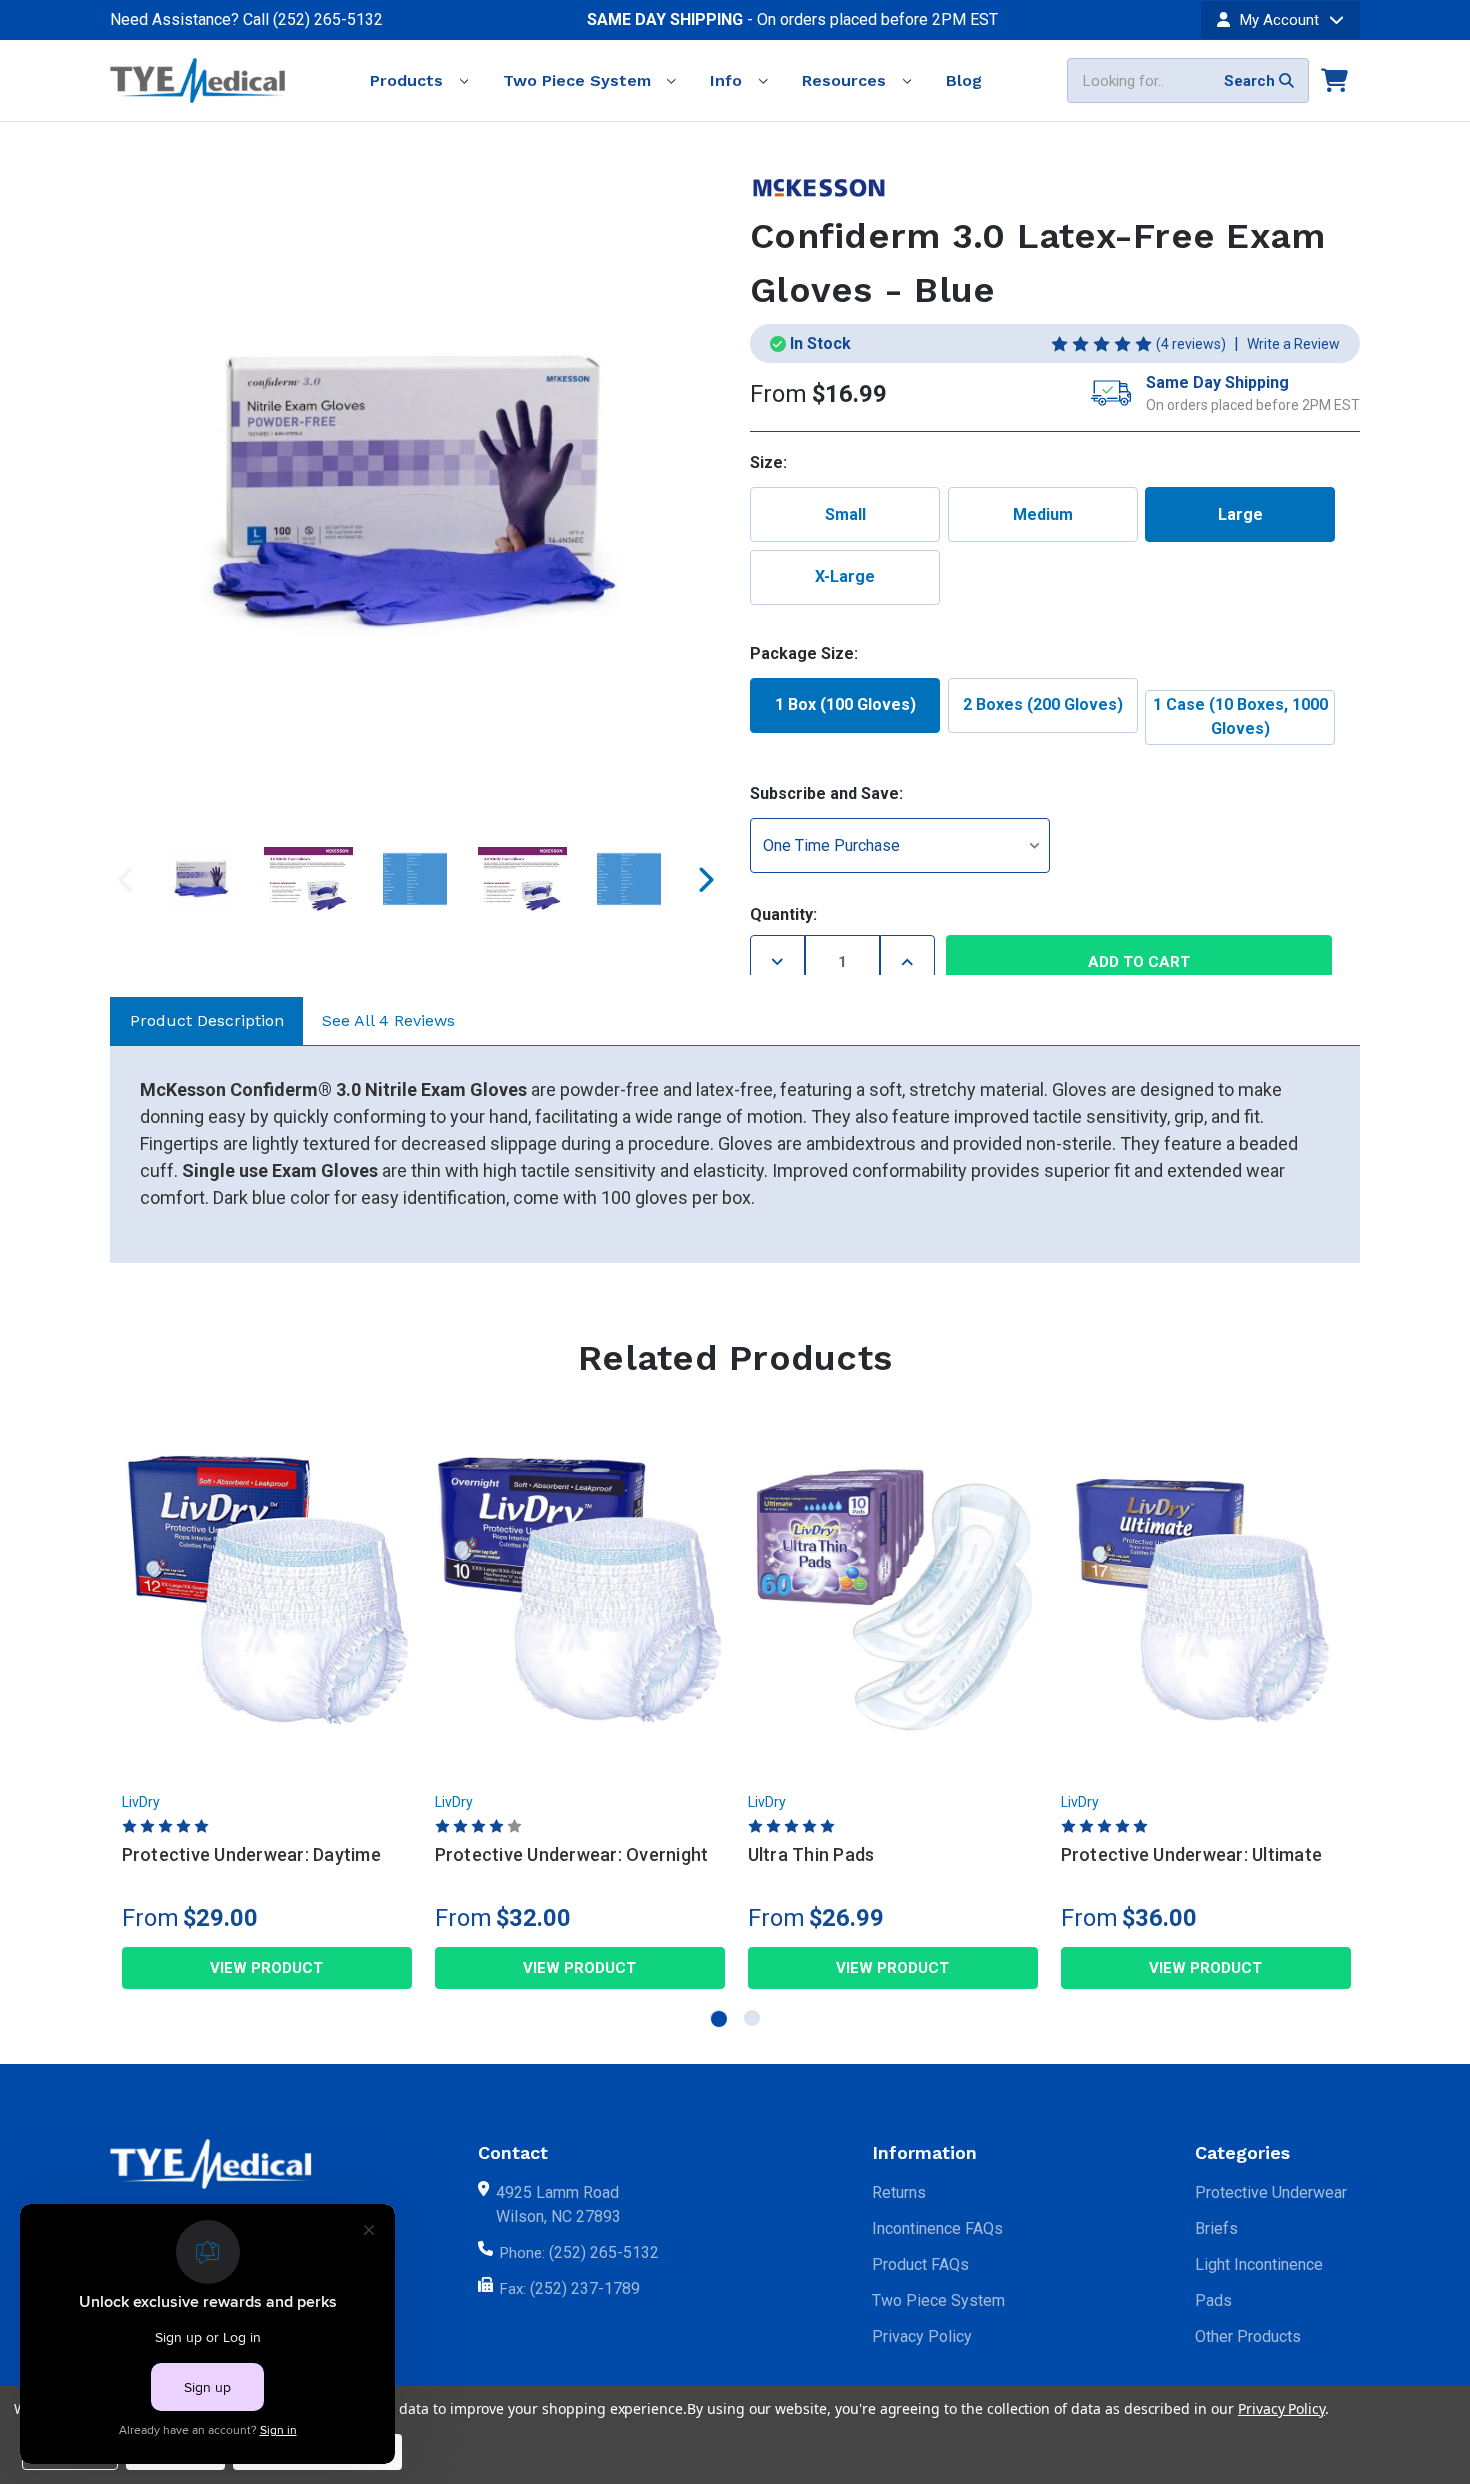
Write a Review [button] (1293, 344)
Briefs (1216, 2228)
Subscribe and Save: (826, 793)
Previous (126, 880)
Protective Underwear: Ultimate (1192, 1854)
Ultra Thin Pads (811, 1854)
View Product (266, 1968)
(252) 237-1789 (585, 2288)
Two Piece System (579, 80)
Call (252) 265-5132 (313, 19)
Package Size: (804, 653)
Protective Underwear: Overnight (572, 1854)
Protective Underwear (1271, 2192)
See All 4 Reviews (388, 1020)
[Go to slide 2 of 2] (752, 2018)
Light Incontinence (1259, 2264)
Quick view (266, 1758)
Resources (846, 80)
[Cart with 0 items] (1334, 81)
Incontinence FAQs (937, 2228)
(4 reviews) (1192, 344)
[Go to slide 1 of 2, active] (718, 2018)
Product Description (207, 1020)
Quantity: (783, 914)
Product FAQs (920, 2264)
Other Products (1248, 2336)
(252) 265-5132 (604, 2252)
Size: (768, 462)
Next (704, 880)
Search (1251, 80)
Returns (899, 2192)
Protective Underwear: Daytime (251, 1854)
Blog (964, 80)
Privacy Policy (922, 2336)
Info (728, 80)
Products (409, 80)
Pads (1213, 2300)
